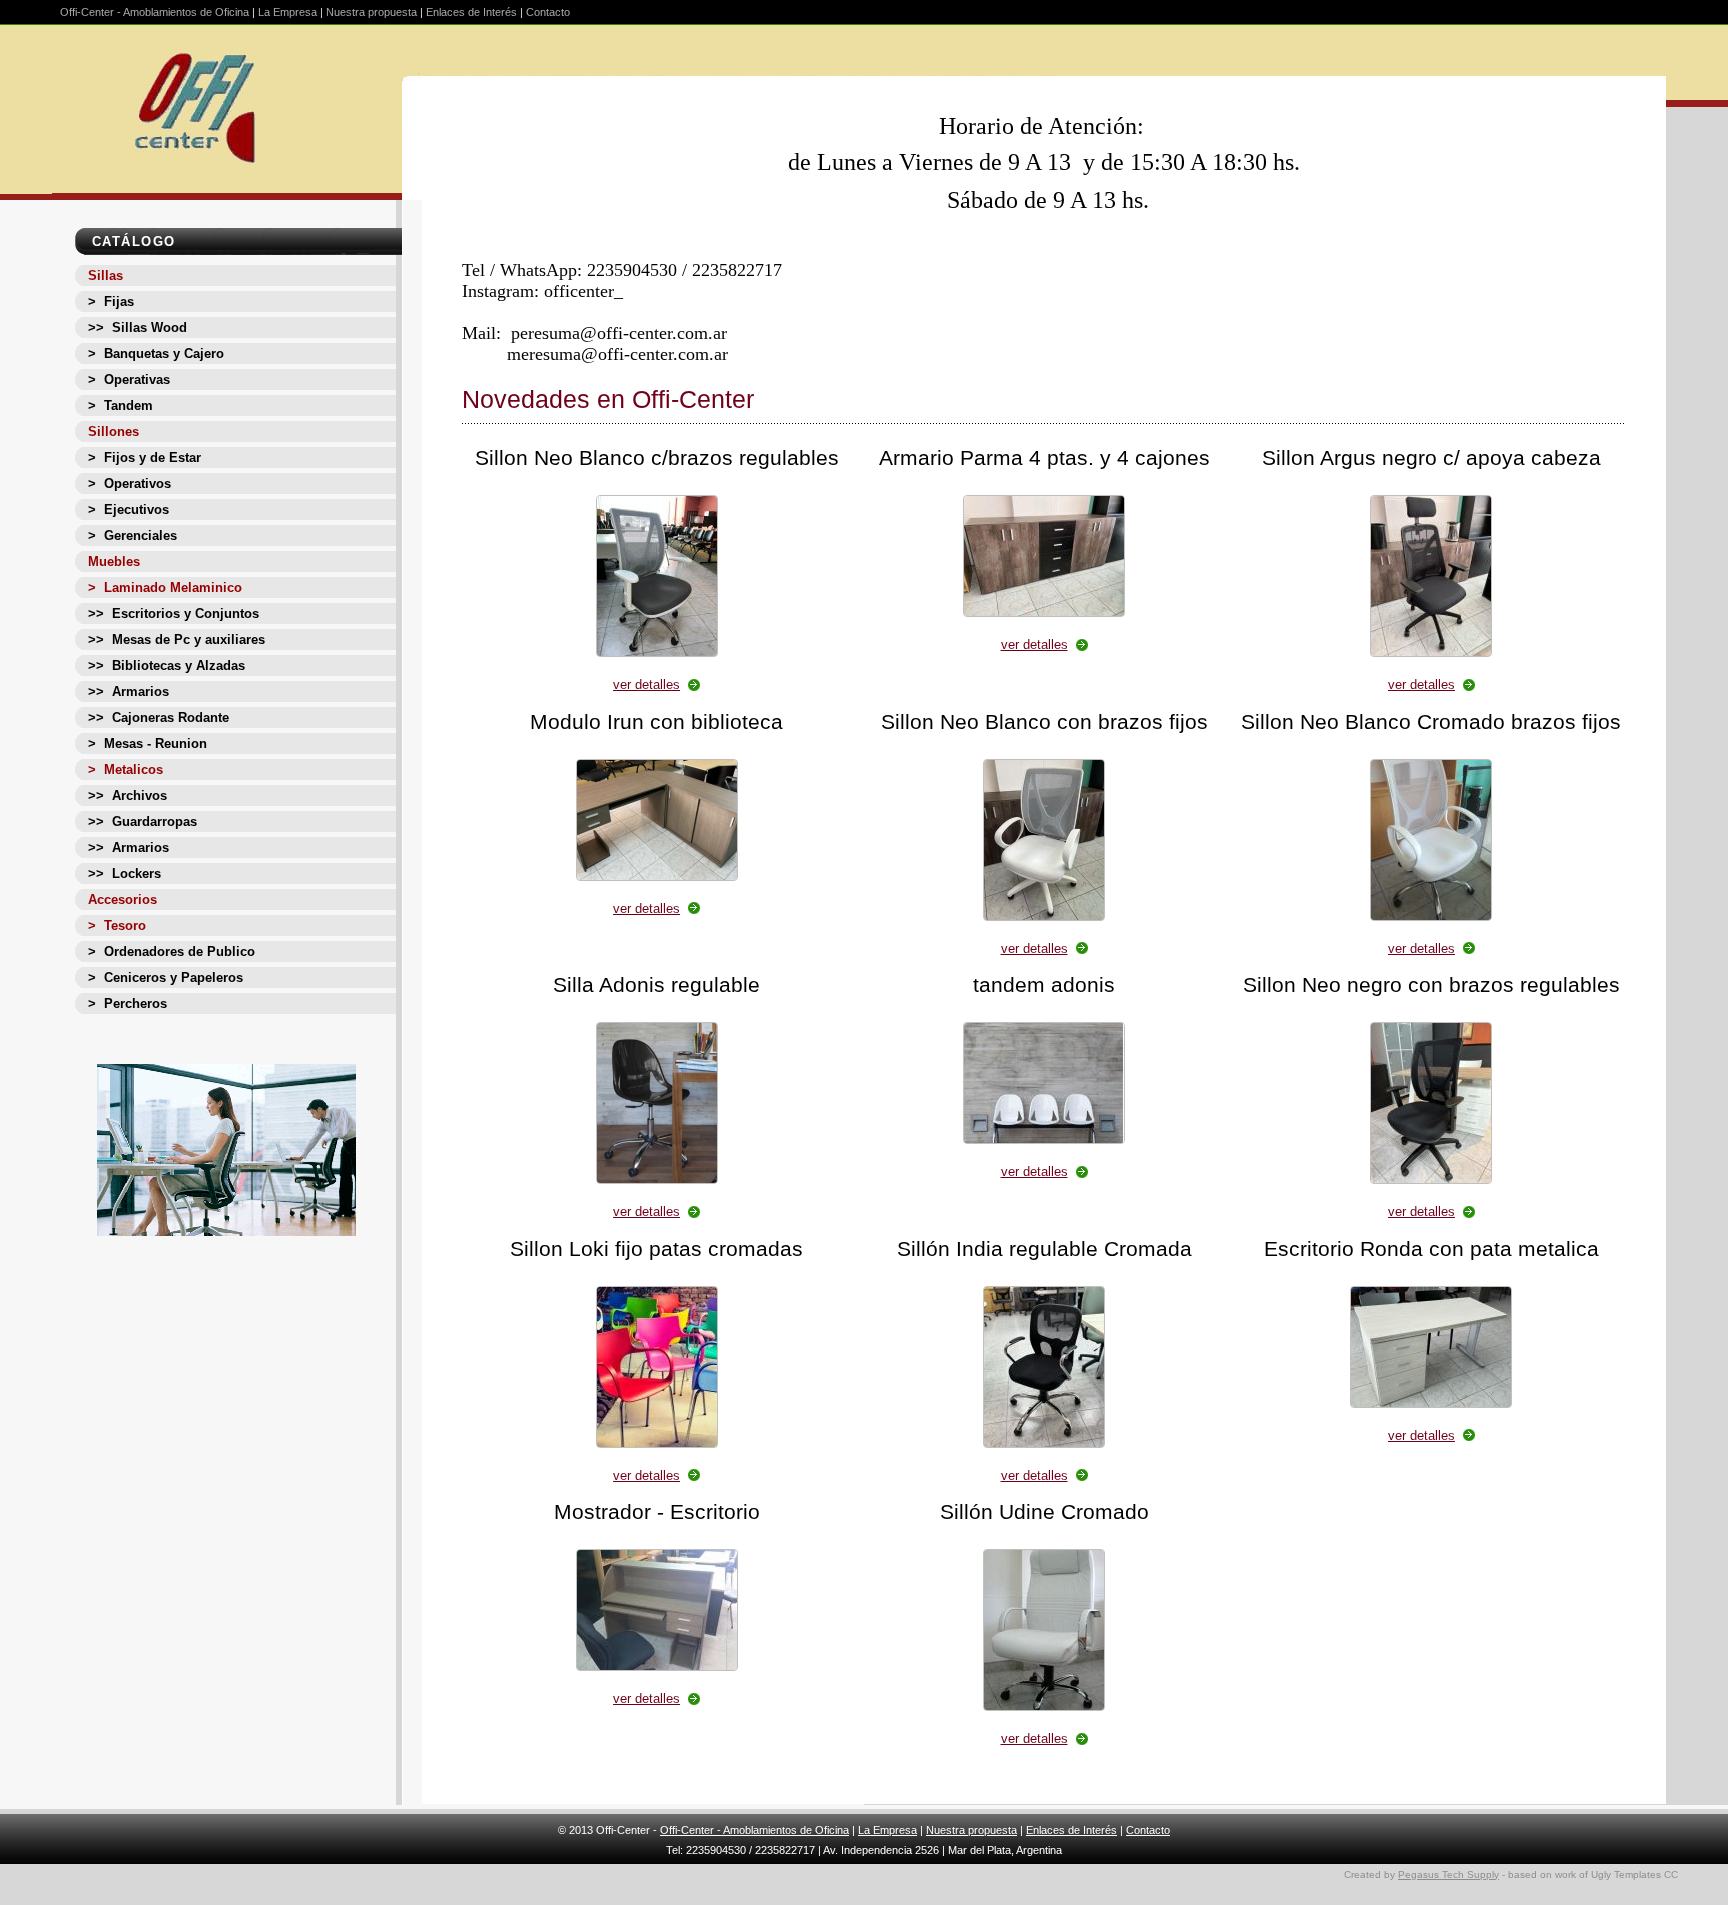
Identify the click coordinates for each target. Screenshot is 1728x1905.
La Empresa (287, 12)
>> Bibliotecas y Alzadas (166, 665)
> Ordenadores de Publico (171, 951)
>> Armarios (128, 691)
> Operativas (129, 379)
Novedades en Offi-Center (608, 399)
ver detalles (646, 684)
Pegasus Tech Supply (1448, 1874)
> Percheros (127, 1003)
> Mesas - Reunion (147, 743)
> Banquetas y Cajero (156, 353)
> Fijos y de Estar (144, 457)
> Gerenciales (132, 535)
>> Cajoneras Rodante (158, 717)
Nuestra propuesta (371, 12)
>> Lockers (124, 873)
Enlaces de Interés (471, 12)
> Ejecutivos (128, 509)
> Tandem (120, 405)
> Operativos (129, 483)
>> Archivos (127, 795)
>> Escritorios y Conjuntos (173, 613)
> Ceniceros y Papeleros (165, 977)
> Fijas (111, 301)
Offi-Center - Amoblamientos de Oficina (154, 12)
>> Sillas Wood (137, 327)
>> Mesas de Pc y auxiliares (176, 639)
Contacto (548, 12)
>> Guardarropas (142, 821)
